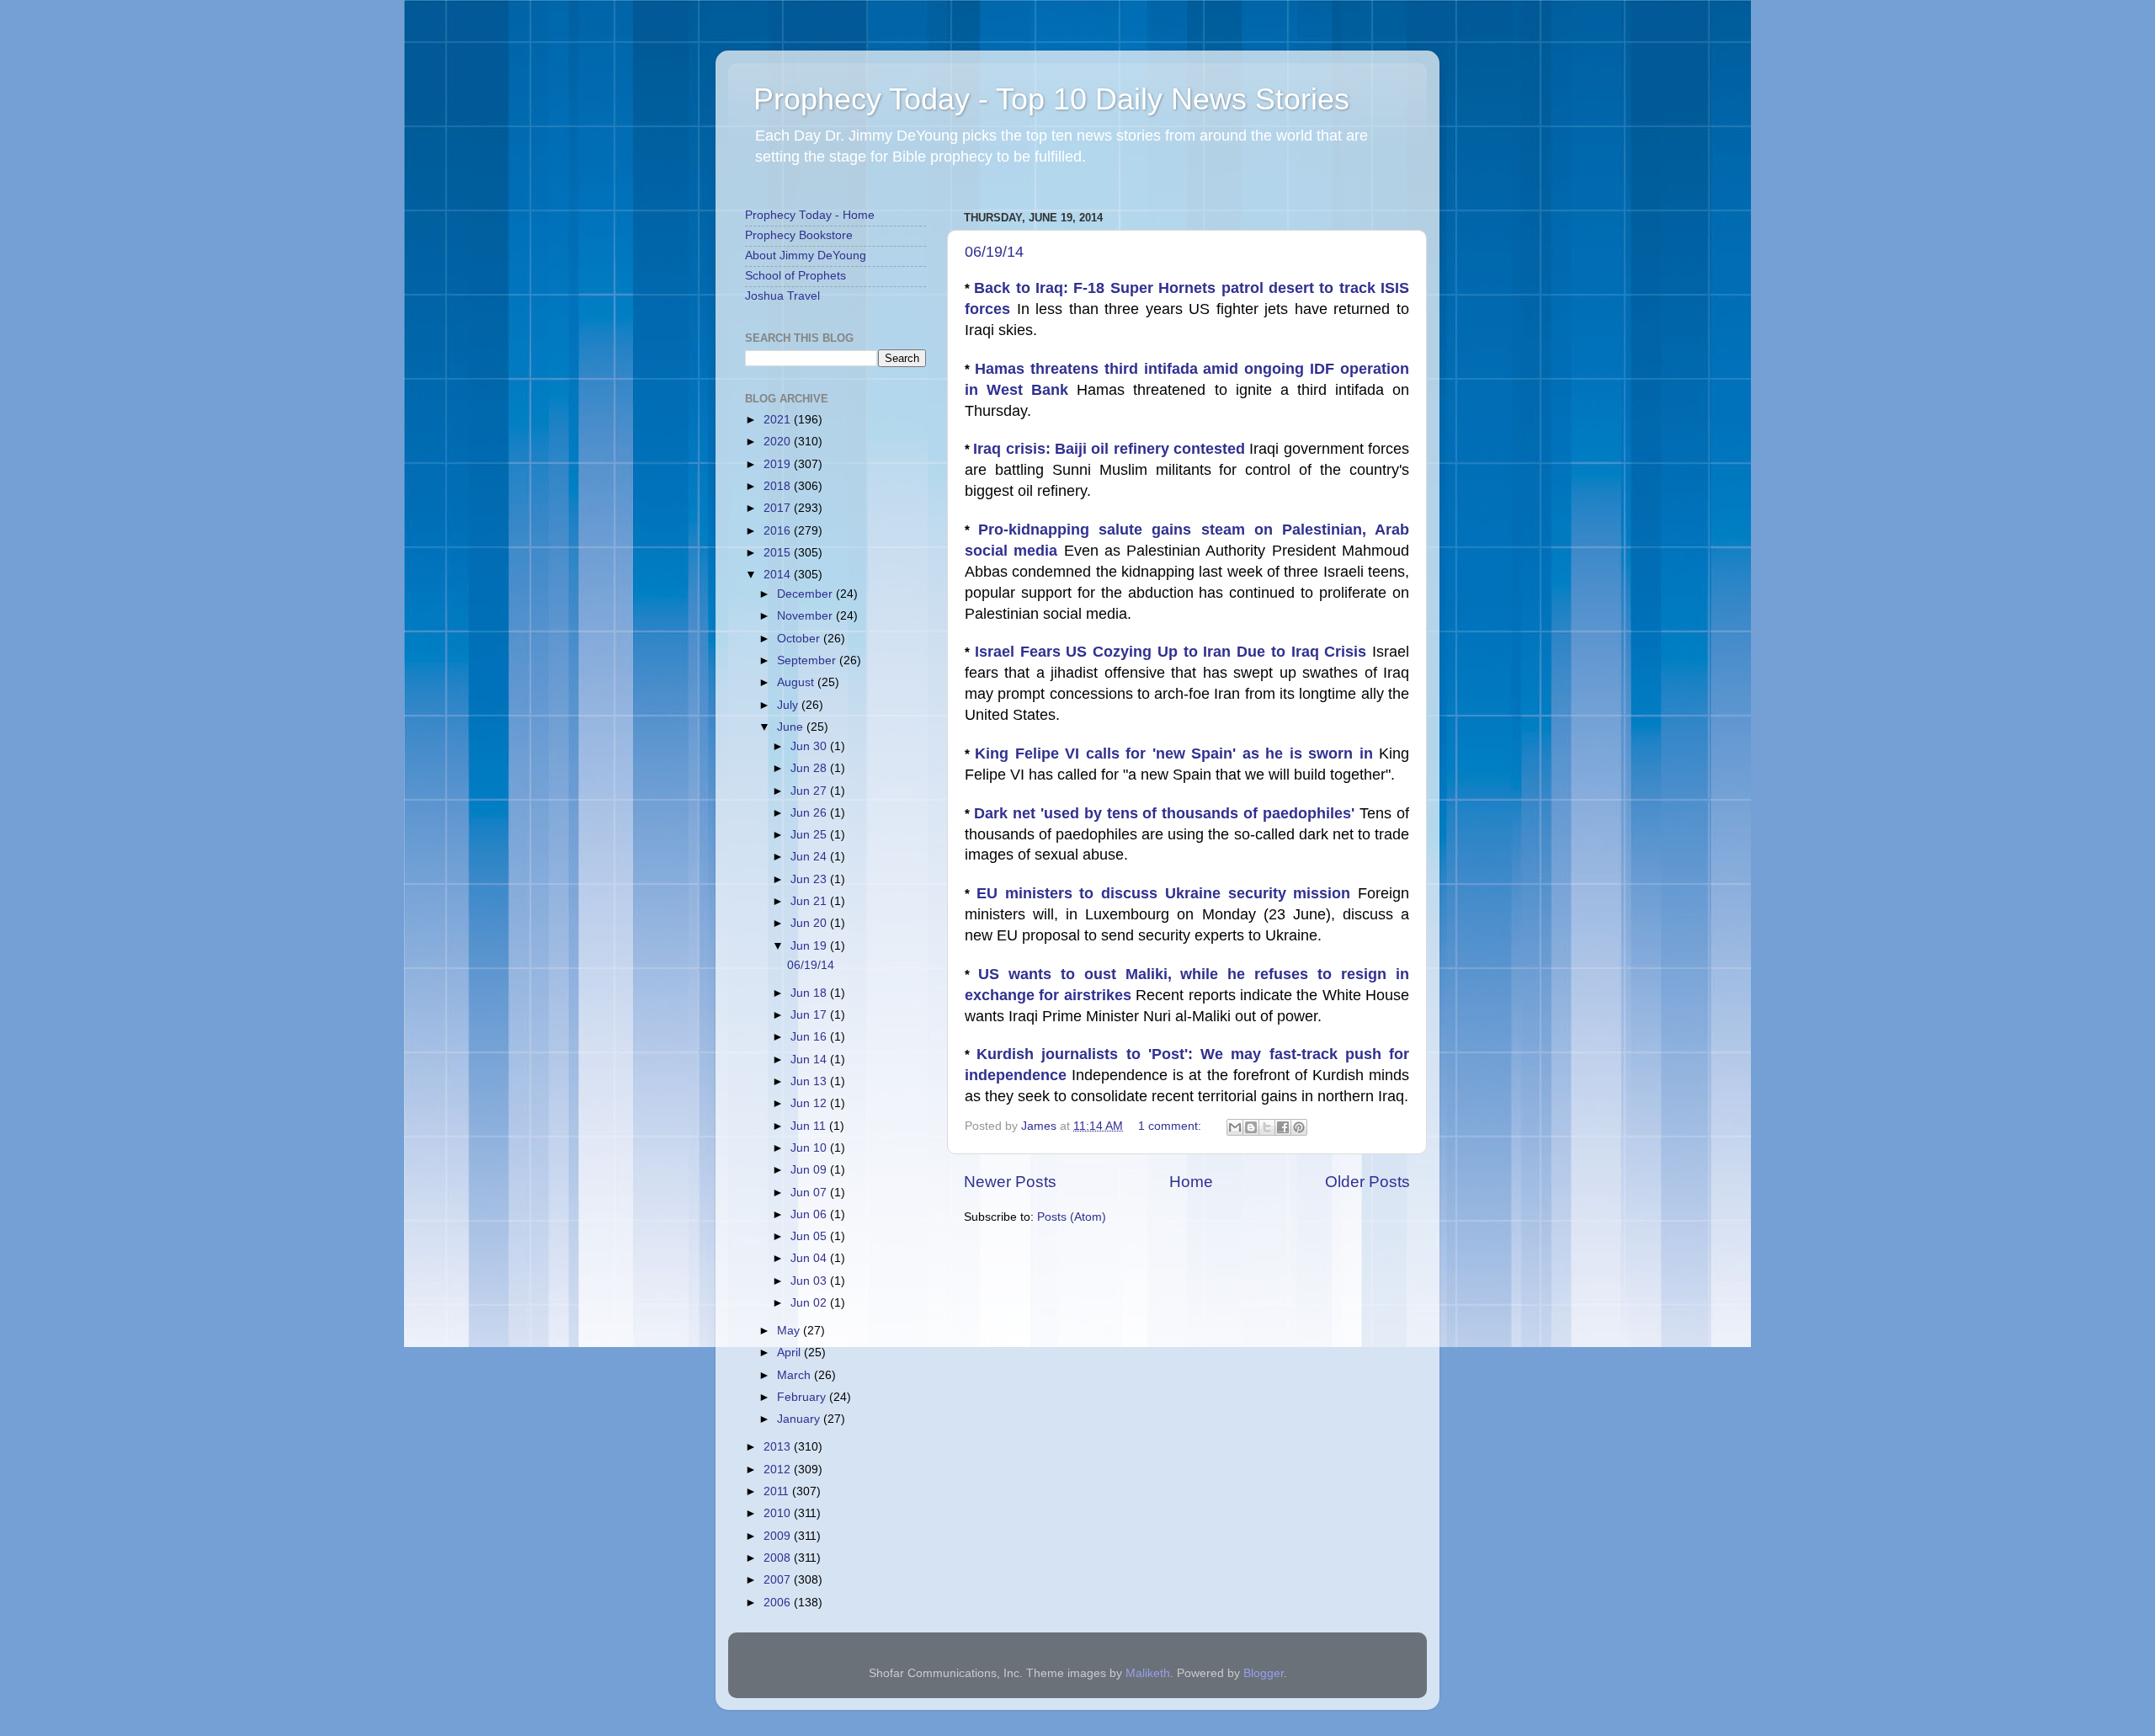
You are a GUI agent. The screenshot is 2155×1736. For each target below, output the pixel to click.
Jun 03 (810, 1281)
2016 (779, 531)
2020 (779, 442)
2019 (779, 464)
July (789, 705)
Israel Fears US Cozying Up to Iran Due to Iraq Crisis (1173, 652)
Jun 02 (810, 1303)
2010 (779, 1513)
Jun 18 (810, 993)
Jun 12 (810, 1103)
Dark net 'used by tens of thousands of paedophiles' (1167, 813)
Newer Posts (1010, 1182)
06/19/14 (994, 252)
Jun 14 (810, 1060)
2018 (779, 486)
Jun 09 (810, 1170)
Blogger (1264, 1673)
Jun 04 (810, 1258)
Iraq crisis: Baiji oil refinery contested (1111, 449)
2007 (779, 1580)
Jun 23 (810, 879)
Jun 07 (810, 1193)
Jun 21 (810, 901)
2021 (779, 420)
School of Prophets (795, 276)
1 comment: (1171, 1126)
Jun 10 (810, 1148)
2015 (779, 553)
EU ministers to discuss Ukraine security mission (1167, 893)
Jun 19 (810, 946)
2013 (779, 1447)
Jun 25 (810, 835)
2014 (779, 575)
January (800, 1419)
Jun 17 (810, 1015)
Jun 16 (810, 1037)
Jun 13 (810, 1081)
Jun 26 (810, 813)
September (808, 660)
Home (1191, 1182)
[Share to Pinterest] (1299, 1127)
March (795, 1375)
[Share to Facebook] (1283, 1127)
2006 (779, 1603)
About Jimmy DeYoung (806, 256)
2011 (778, 1491)
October (800, 639)
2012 (779, 1470)
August (797, 682)
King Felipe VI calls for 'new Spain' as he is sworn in (1177, 754)
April (790, 1353)
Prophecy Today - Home (810, 215)
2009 (779, 1536)
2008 (779, 1558)
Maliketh (1148, 1673)
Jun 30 (810, 746)
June (792, 727)
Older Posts (1367, 1182)
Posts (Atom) (1072, 1217)
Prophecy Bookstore (799, 235)
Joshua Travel (782, 296)
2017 (779, 508)
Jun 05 (810, 1236)
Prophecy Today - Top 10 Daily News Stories (1051, 99)
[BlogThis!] (1251, 1127)
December (806, 594)
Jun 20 (810, 923)
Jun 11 (810, 1126)
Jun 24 (810, 857)
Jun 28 (810, 768)
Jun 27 (810, 791)
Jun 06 (810, 1214)
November (806, 616)
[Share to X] (1267, 1127)
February (803, 1397)
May (790, 1331)
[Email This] (1235, 1127)
